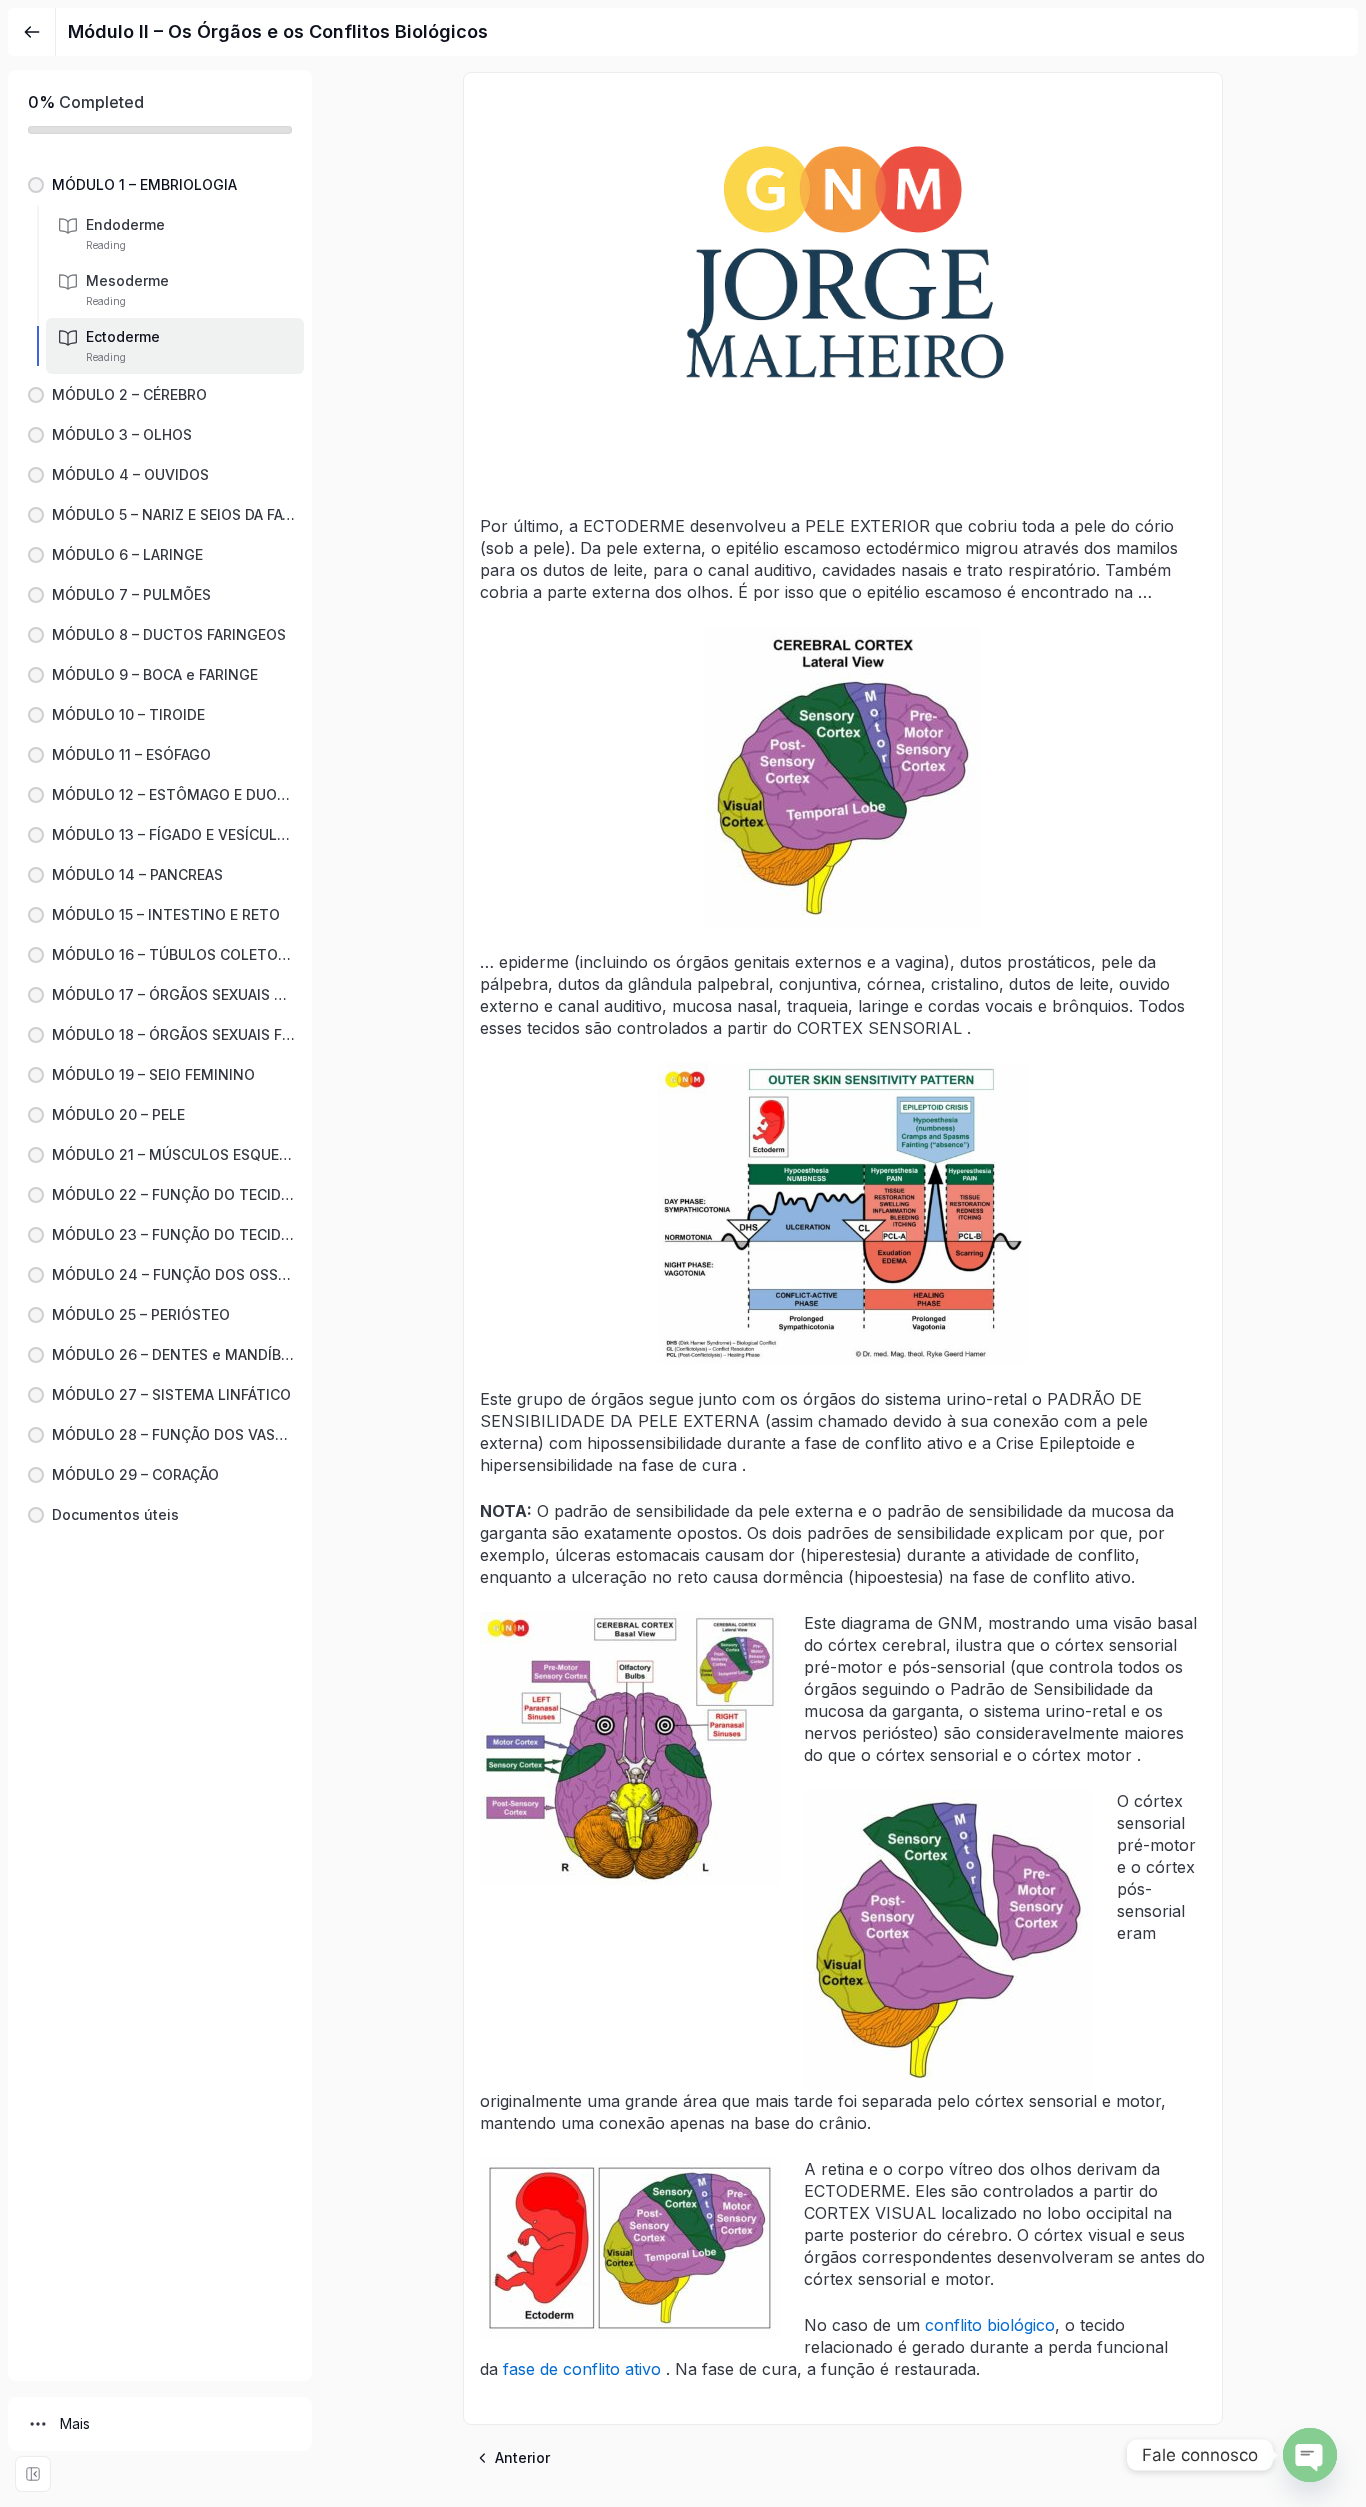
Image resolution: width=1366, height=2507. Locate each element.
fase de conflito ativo (582, 2369)
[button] (160, 185)
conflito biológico (990, 2325)
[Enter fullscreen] (33, 2474)
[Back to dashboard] (32, 32)
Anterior (522, 2457)
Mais (75, 2423)
